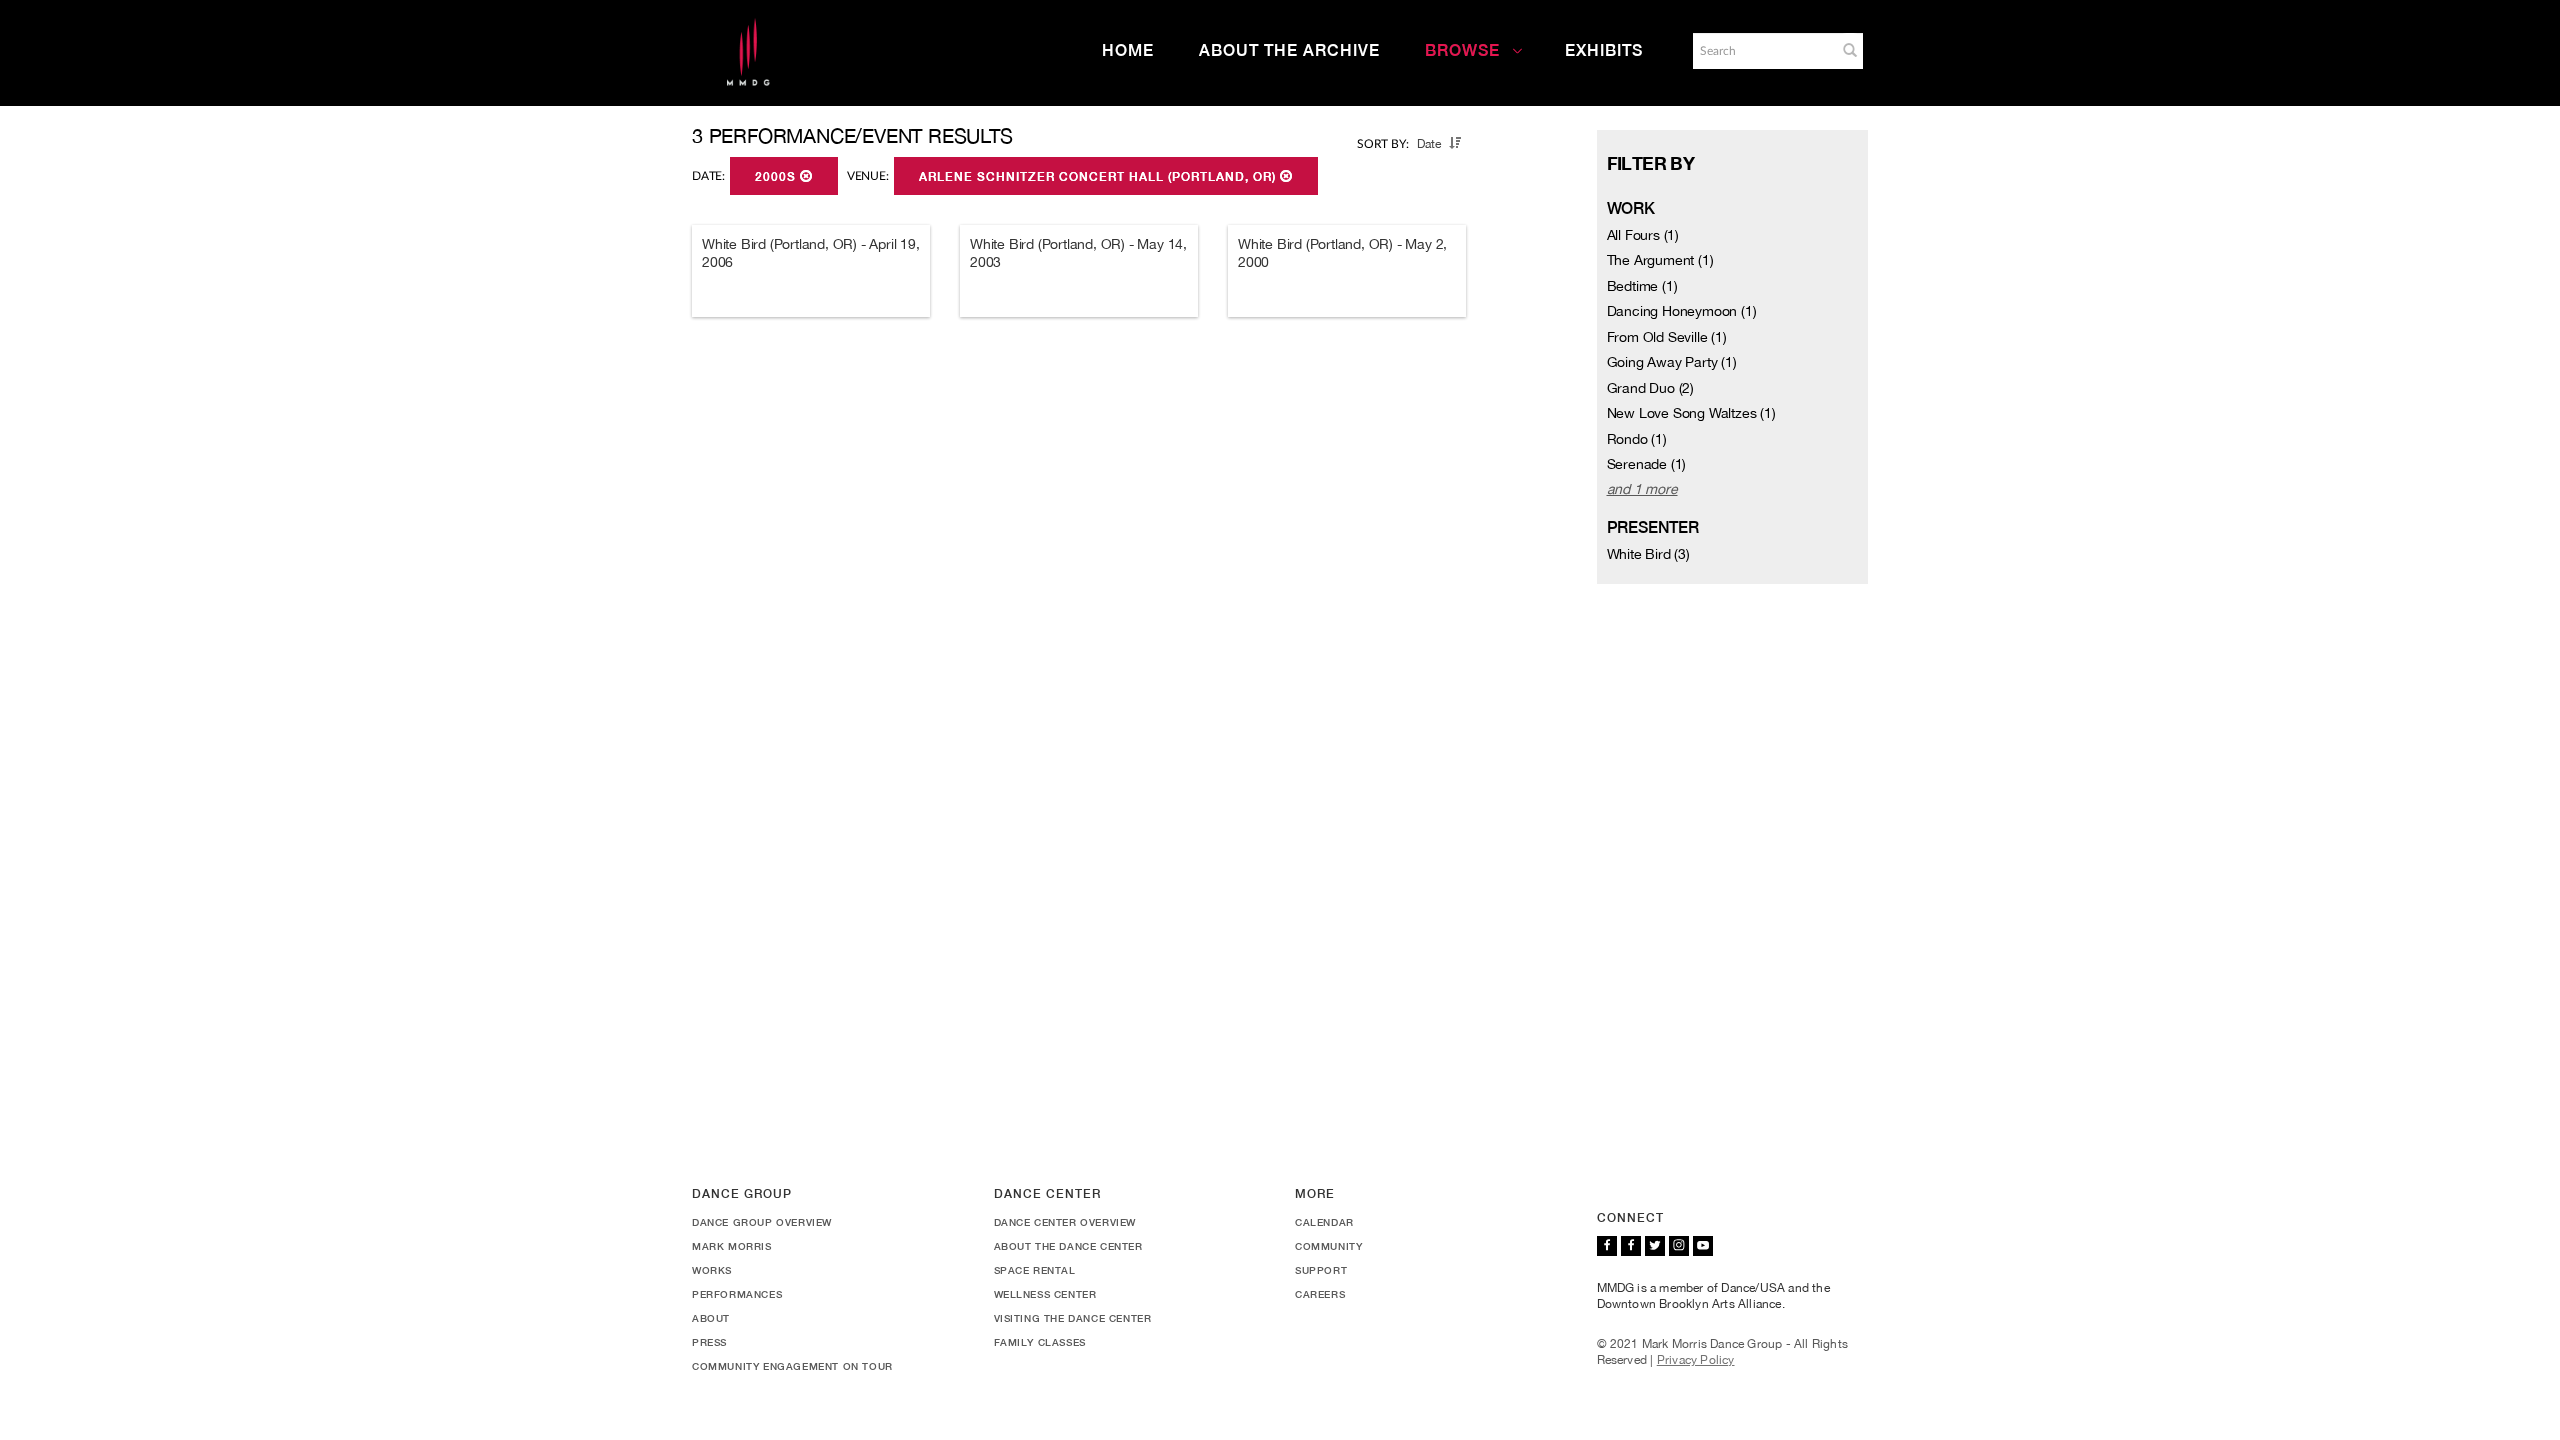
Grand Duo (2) (1650, 388)
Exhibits (1604, 50)
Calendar (1324, 1222)
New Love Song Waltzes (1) (1691, 413)
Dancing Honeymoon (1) (1682, 311)
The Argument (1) (1660, 260)
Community (1328, 1246)
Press (709, 1342)
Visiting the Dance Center (1073, 1318)
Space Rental (1035, 1270)
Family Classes (1040, 1342)
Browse (1462, 50)
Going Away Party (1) (1672, 362)
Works (712, 1270)
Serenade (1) (1647, 464)
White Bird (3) (1648, 554)
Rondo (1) (1637, 439)
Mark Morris (732, 1246)
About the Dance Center (1068, 1246)
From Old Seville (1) (1667, 337)
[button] (1850, 50)
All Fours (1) (1643, 235)
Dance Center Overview (1065, 1222)
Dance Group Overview (762, 1222)
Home (1128, 50)
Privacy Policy (1696, 1360)
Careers (1320, 1294)
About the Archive (1289, 50)
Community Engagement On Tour (792, 1366)
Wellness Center (1045, 1294)
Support (1321, 1270)
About (711, 1318)
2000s (777, 177)
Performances (737, 1294)
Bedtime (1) (1642, 286)
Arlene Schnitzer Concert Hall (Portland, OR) (1099, 177)
